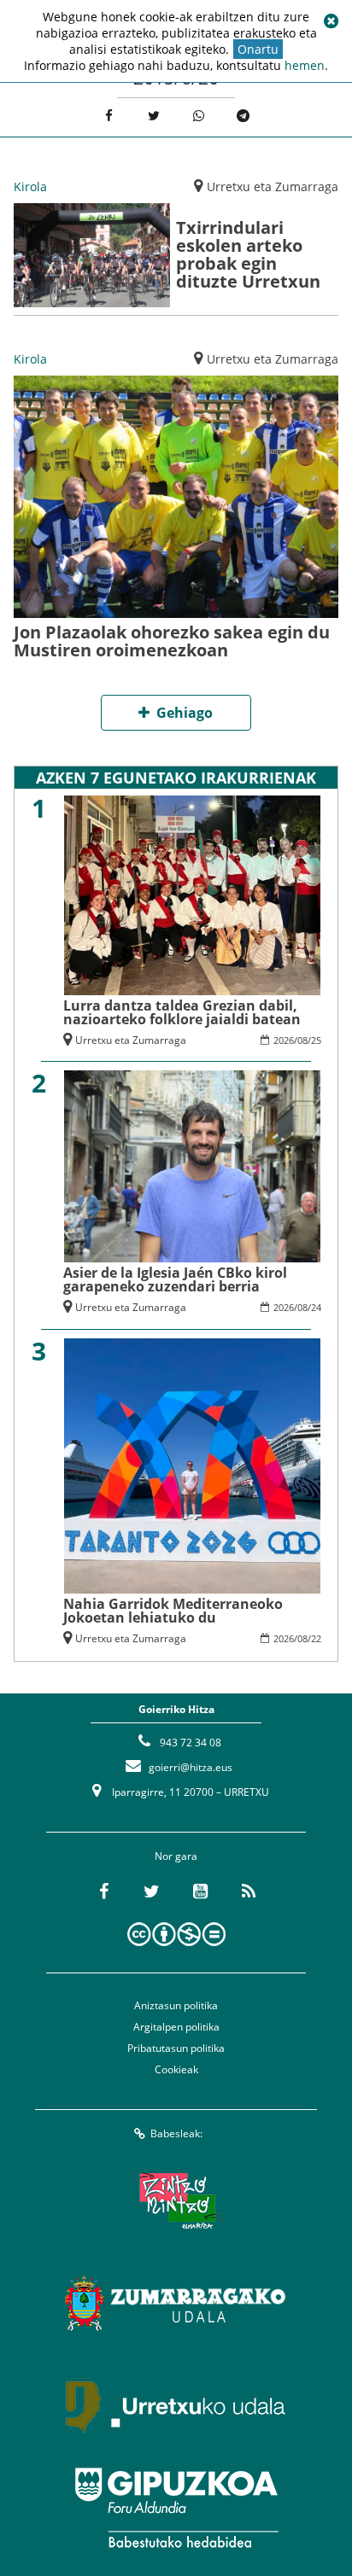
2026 (284, 1040)
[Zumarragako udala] (176, 2303)
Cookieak (176, 2069)
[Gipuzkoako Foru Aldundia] (176, 2508)
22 (316, 1638)
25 (316, 1040)
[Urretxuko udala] (176, 2405)
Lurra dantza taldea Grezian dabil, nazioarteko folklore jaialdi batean (182, 1012)
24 (316, 1307)
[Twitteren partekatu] (153, 116)
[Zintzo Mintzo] (176, 2200)
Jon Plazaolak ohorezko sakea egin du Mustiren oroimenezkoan (172, 641)
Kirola (30, 186)
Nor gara (176, 1856)
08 (302, 1040)
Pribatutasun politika (176, 2048)
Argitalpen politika (176, 2027)
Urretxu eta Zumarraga (273, 186)
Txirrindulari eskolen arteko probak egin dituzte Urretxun (248, 254)
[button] (331, 21)
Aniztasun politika (176, 2005)
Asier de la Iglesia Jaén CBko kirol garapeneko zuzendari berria (175, 1279)
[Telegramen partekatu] (244, 116)
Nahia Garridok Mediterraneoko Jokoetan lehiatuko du (173, 1611)
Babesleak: (176, 2133)
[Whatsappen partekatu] (199, 116)
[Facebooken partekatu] (109, 116)
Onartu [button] (258, 49)
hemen (305, 65)
